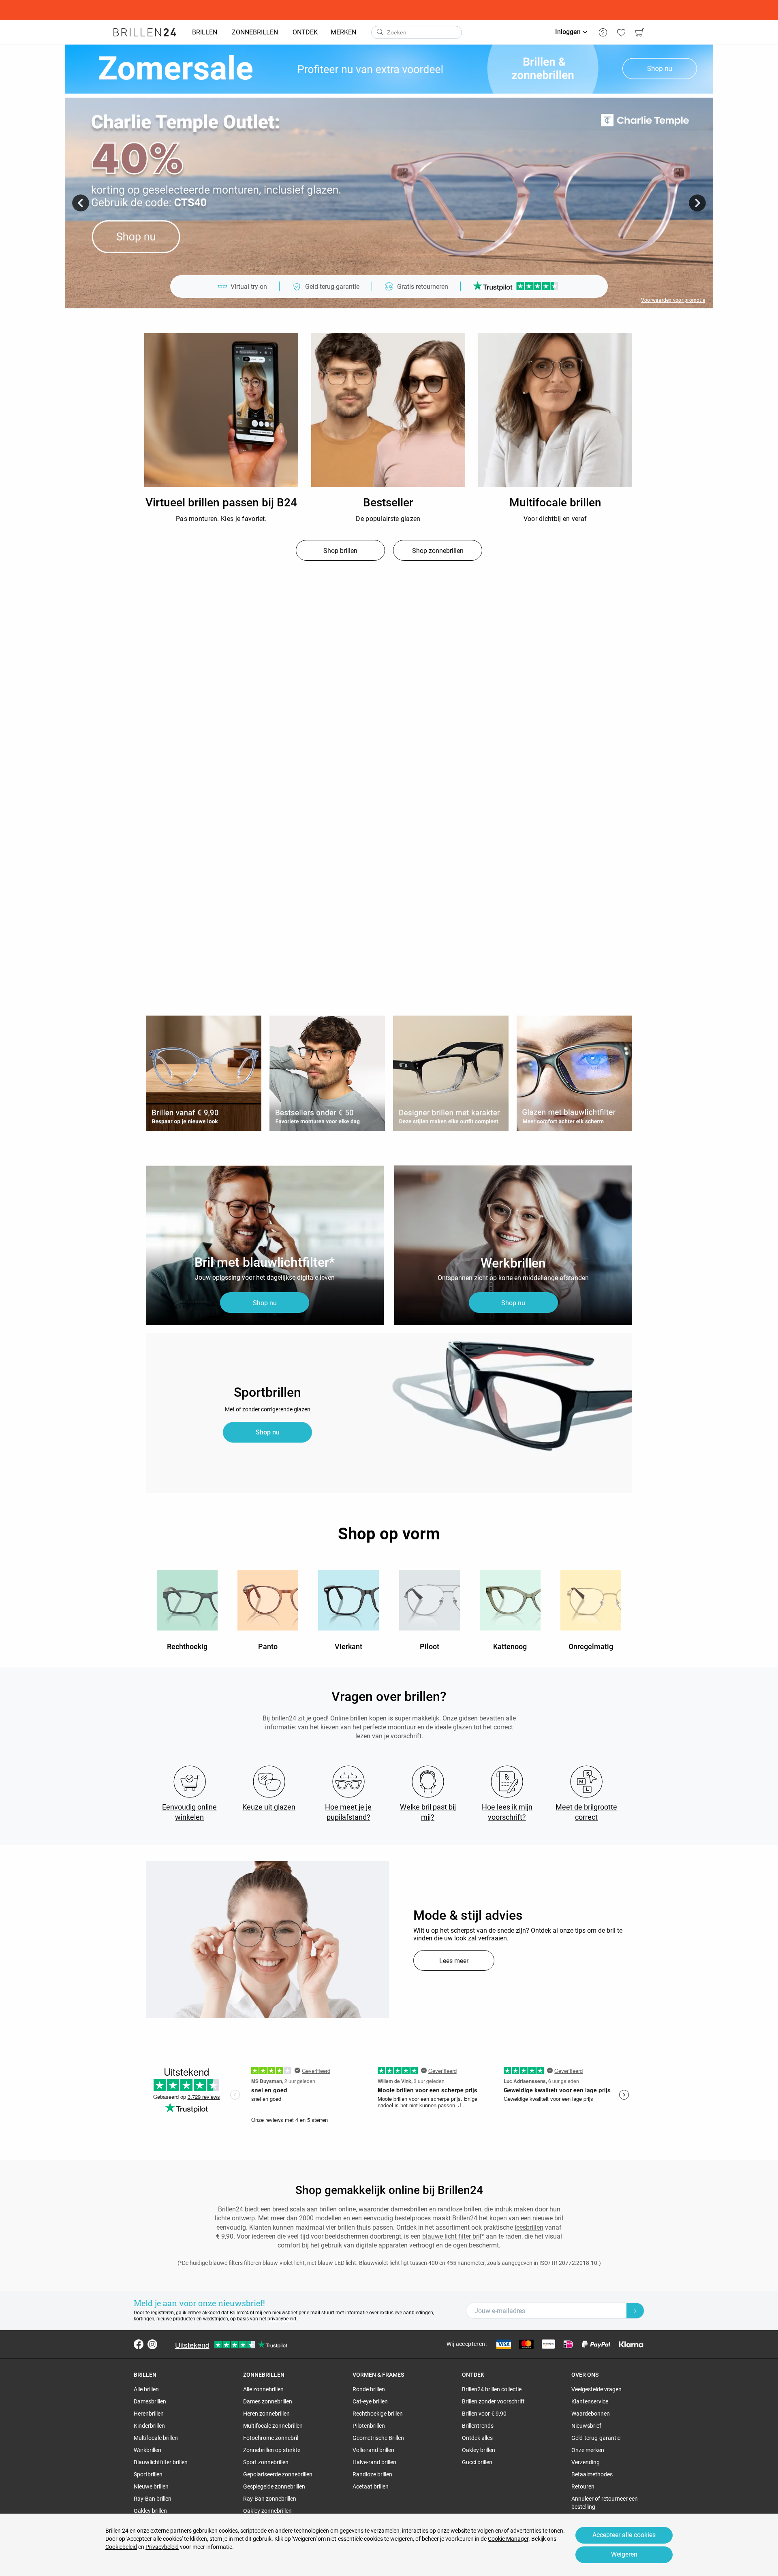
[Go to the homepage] (145, 32)
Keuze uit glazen (269, 1807)
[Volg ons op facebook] (139, 2344)
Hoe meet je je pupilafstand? (348, 1812)
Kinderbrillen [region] (149, 2426)
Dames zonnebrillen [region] (268, 2401)
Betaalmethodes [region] (592, 2474)
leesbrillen (529, 2227)
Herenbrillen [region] (149, 2414)
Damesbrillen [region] (150, 2401)
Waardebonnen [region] (591, 2414)
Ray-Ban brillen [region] (153, 2499)
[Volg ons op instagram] (152, 2344)
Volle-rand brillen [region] (373, 2450)
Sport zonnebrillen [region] (266, 2462)
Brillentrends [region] (478, 2426)
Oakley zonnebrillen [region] (267, 2511)
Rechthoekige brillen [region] (378, 2414)
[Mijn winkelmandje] (639, 32)
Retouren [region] (583, 2486)
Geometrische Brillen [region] (378, 2438)
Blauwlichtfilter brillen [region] (161, 2462)
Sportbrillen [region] (148, 2474)
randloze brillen (460, 2209)
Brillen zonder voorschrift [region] (493, 2401)
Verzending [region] (586, 2462)
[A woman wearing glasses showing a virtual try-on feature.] (267, 1940)
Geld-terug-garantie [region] (596, 2438)
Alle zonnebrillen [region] (263, 2389)
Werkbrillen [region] (147, 2450)
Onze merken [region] (588, 2450)
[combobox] (417, 32)
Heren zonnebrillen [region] (266, 2414)
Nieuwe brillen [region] (151, 2486)
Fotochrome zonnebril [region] (271, 2438)
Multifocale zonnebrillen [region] (273, 2426)
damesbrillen (409, 2209)
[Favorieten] (621, 32)
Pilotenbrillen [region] (369, 2426)
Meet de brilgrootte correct (586, 1812)
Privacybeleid (162, 2547)
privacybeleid (282, 2319)
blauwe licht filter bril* (453, 2236)
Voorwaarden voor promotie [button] (673, 300)
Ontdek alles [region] (477, 2438)
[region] (221, 410)
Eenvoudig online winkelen (189, 1812)
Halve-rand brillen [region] (374, 2462)
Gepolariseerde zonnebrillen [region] (278, 2474)
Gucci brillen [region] (477, 2462)
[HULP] (603, 32)
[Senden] (380, 32)
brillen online (338, 2209)
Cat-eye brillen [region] (370, 2401)
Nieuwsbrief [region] (586, 2426)
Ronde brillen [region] (369, 2389)
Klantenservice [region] (590, 2401)
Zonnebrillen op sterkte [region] (272, 2450)
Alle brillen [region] (146, 2389)
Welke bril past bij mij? (428, 1812)
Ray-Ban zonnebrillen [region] (270, 2499)
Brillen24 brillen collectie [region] (492, 2389)
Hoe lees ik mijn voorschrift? (507, 1812)
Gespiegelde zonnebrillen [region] (274, 2486)
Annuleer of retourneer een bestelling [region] (605, 2503)
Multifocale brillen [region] (156, 2438)
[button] (81, 203)
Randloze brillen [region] (372, 2474)
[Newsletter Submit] (635, 2311)
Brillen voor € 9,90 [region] (484, 2414)
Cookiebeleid (121, 2547)
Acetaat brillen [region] (371, 2486)
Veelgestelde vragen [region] (596, 2389)
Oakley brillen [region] (150, 2511)
